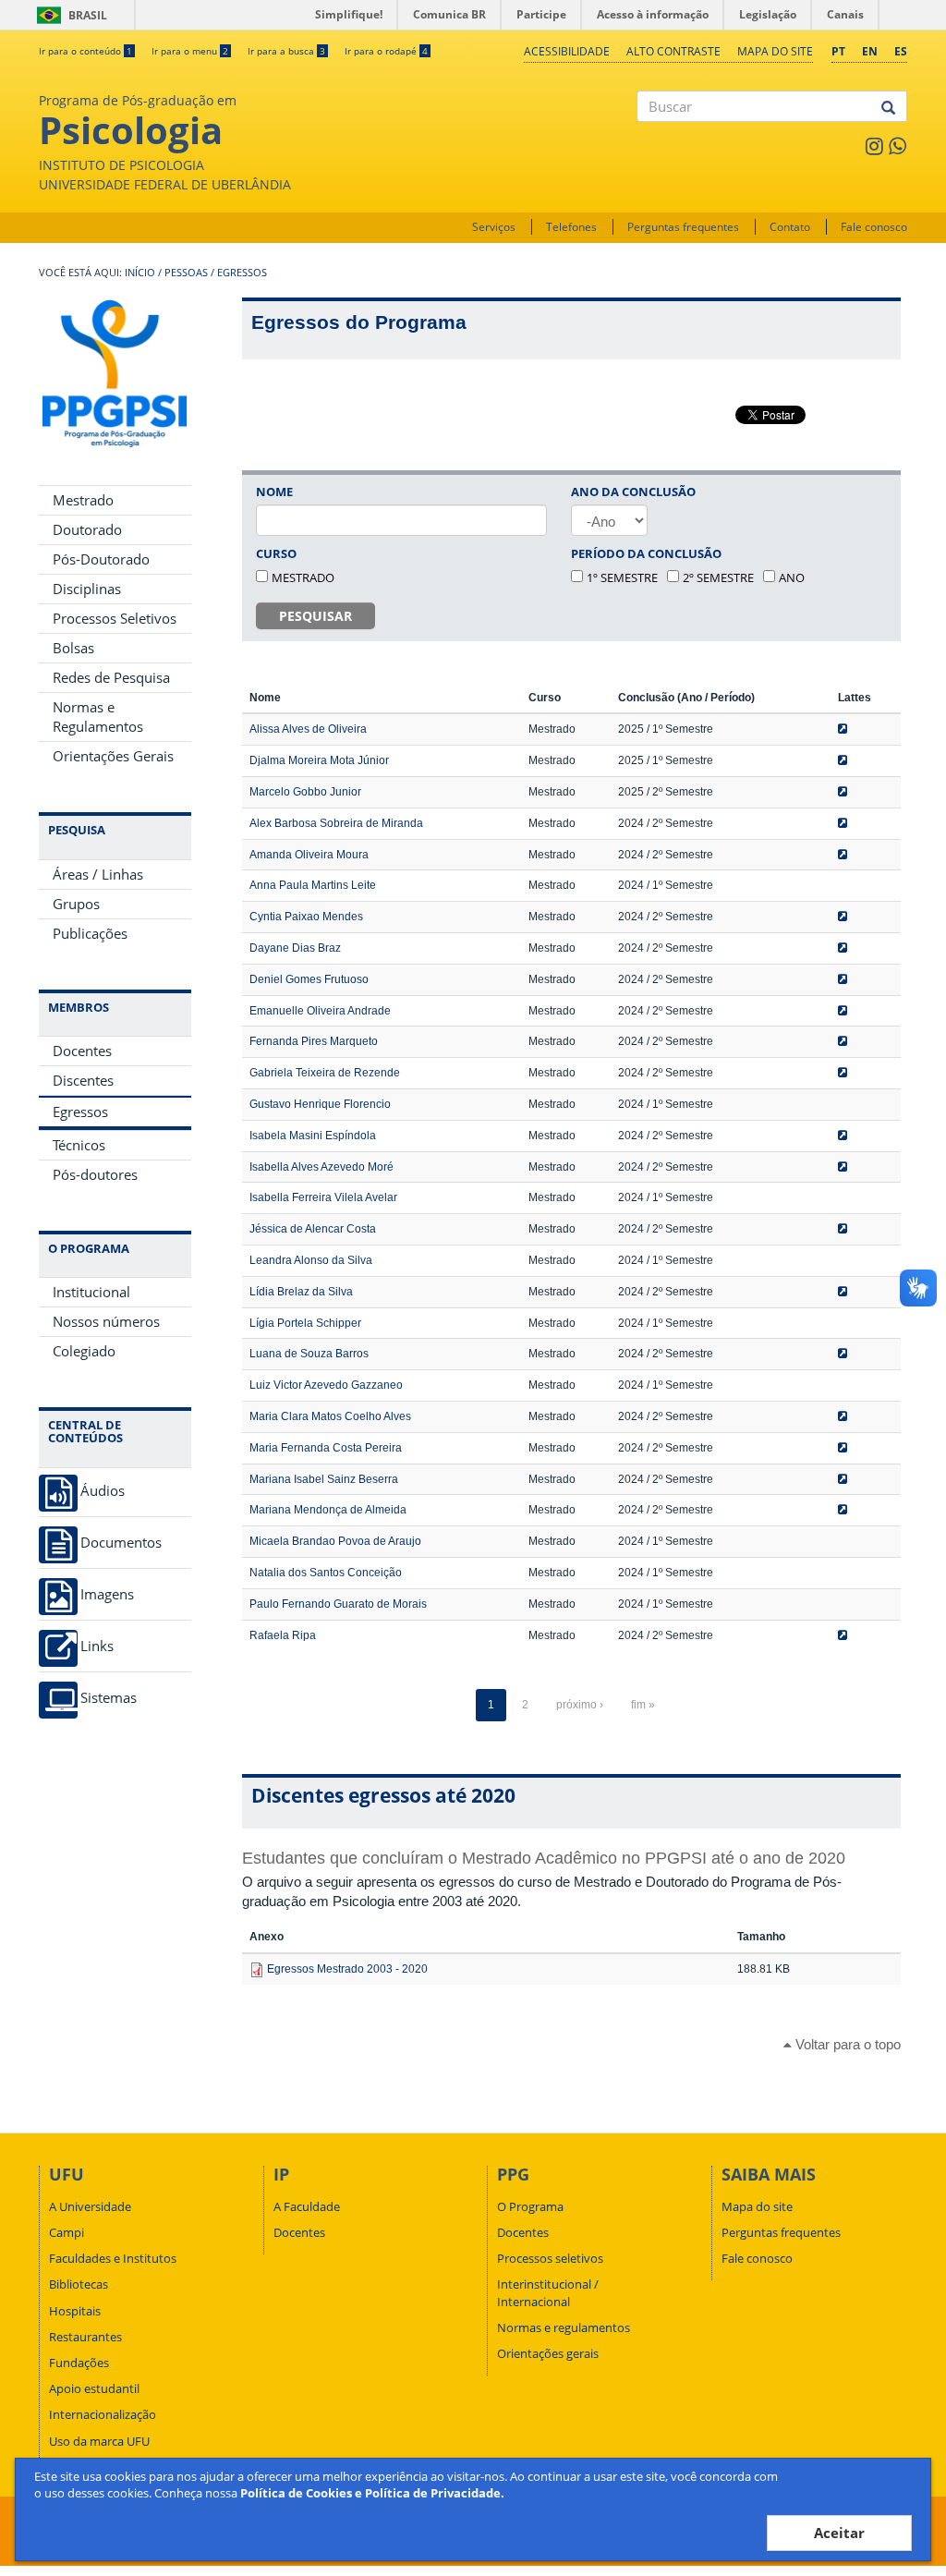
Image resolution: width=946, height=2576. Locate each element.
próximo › (580, 1705)
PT (838, 51)
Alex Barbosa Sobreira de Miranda (336, 823)
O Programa (530, 2206)
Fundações (79, 2363)
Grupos (76, 904)
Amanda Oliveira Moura (309, 855)
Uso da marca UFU (99, 2441)
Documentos (121, 1543)
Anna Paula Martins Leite (313, 885)
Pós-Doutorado (101, 559)
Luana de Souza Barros (309, 1354)
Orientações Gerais (113, 756)
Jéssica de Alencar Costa (313, 1229)
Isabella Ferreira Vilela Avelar (323, 1197)
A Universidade (90, 2206)
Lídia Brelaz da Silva (301, 1292)
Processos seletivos (550, 2258)
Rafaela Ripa (283, 1635)
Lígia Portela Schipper (305, 1323)
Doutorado (87, 529)
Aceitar (839, 2533)
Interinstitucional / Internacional (548, 2292)
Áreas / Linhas (98, 874)
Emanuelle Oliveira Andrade (320, 1011)
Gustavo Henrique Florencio (320, 1104)
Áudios (103, 1491)
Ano (792, 577)
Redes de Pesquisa (111, 677)
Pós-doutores (95, 1174)
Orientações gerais (548, 2353)
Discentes (83, 1080)
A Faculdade (307, 2206)
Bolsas (73, 648)
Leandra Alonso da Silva (311, 1260)
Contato (790, 227)
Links (97, 1646)
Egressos (242, 273)
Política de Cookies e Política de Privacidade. (372, 2493)
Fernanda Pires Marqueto (314, 1041)
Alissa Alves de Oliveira (308, 729)
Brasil (69, 15)
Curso (276, 553)
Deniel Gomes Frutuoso (309, 979)
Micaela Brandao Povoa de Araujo (335, 1541)
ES (901, 51)
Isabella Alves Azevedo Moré (321, 1167)
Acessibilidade (567, 51)
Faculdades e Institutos (113, 2258)
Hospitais (75, 2311)
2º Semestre (718, 577)
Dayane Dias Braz (295, 948)
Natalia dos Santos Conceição (326, 1573)
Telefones (571, 227)
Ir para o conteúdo (85, 51)
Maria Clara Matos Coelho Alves (330, 1416)
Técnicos (79, 1145)
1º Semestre (622, 577)
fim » (643, 1705)
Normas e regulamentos (564, 2327)
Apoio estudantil (94, 2388)
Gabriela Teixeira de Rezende (325, 1073)
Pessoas (186, 273)
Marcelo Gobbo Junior (305, 792)
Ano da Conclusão (633, 492)
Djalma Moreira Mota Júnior (319, 760)
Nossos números (106, 1321)
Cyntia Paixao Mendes (306, 917)
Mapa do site (775, 51)
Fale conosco (874, 227)
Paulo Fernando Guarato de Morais (338, 1604)
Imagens (107, 1594)
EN (870, 51)
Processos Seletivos (115, 618)
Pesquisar (315, 616)
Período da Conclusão (646, 553)
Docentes (82, 1051)
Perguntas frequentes (683, 227)
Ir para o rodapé (386, 51)
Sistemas (109, 1698)
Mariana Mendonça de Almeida (328, 1510)
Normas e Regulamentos (98, 717)
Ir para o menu (190, 51)
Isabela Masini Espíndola (313, 1136)
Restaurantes (85, 2337)
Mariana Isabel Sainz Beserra (324, 1479)
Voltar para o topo (846, 2044)
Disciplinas (87, 589)
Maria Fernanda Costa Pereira (326, 1448)
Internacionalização (103, 2414)
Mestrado (83, 500)
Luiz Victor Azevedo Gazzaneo (326, 1385)
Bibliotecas (79, 2284)
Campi (67, 2232)
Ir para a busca (286, 51)
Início (140, 273)
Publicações (90, 933)
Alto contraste (673, 51)
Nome (274, 492)
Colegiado (84, 1351)
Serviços (494, 227)
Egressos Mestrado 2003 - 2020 (347, 1969)
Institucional (91, 1292)
